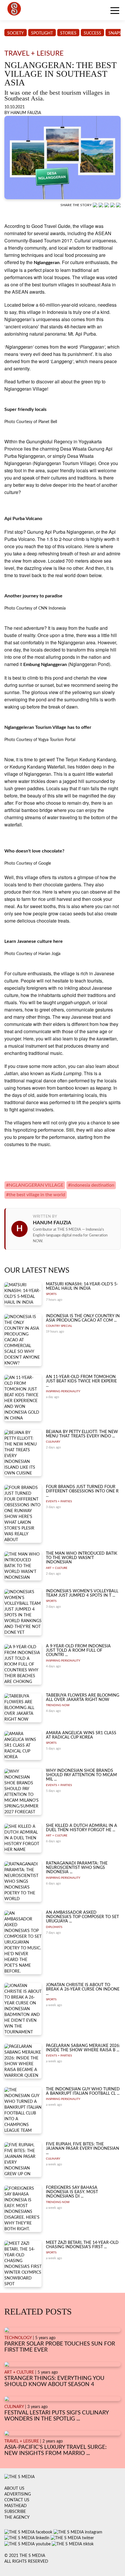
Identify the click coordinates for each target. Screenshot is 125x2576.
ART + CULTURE (57, 1568)
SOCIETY (16, 33)
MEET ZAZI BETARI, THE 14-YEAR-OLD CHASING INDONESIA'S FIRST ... (82, 2245)
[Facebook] (101, 205)
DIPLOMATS (54, 1927)
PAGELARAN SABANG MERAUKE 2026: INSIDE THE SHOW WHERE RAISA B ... (83, 2048)
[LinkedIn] (107, 205)
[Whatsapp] (96, 205)
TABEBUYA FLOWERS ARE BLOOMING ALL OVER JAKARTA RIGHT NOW (83, 1698)
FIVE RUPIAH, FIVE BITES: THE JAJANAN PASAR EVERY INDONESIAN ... (83, 2149)
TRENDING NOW (58, 1705)
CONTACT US (17, 2500)
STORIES (68, 33)
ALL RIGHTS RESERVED (26, 2562)
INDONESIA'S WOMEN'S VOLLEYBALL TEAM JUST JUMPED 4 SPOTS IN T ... (82, 1593)
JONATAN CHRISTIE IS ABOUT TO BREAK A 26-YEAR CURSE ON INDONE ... (83, 1989)
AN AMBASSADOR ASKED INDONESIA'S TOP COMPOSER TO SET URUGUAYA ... (82, 1917)
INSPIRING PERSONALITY (63, 1391)
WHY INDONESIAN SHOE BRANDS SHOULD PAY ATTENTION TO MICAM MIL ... (81, 1775)
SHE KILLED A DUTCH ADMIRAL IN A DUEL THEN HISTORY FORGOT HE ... (82, 1828)
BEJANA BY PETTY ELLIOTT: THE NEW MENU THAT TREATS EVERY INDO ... (82, 1434)
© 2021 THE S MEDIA (25, 2556)
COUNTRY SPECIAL (59, 1326)
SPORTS (51, 1294)
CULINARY (53, 1442)
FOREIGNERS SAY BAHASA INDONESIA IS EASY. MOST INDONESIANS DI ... (72, 2192)
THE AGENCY (17, 2518)
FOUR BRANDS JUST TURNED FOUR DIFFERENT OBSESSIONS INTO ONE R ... (82, 1491)
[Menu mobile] (115, 12)
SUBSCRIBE (15, 2512)
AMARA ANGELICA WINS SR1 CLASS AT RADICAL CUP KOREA (81, 1735)
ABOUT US (14, 2489)
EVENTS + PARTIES (59, 1501)
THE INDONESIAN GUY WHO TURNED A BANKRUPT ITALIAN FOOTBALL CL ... (83, 2091)
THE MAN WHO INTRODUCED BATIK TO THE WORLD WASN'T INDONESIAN (82, 1558)
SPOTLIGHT (42, 33)
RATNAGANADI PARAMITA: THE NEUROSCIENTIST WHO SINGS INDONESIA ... (77, 1868)
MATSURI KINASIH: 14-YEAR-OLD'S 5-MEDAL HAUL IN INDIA (82, 1286)
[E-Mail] (118, 205)
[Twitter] (113, 205)
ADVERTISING (18, 2494)
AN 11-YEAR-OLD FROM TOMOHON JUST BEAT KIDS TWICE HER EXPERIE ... (81, 1381)
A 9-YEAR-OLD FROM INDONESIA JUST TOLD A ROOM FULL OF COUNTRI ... (78, 1651)
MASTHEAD (16, 2506)
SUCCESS (92, 33)
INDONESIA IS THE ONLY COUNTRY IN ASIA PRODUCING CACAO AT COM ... (83, 1318)
